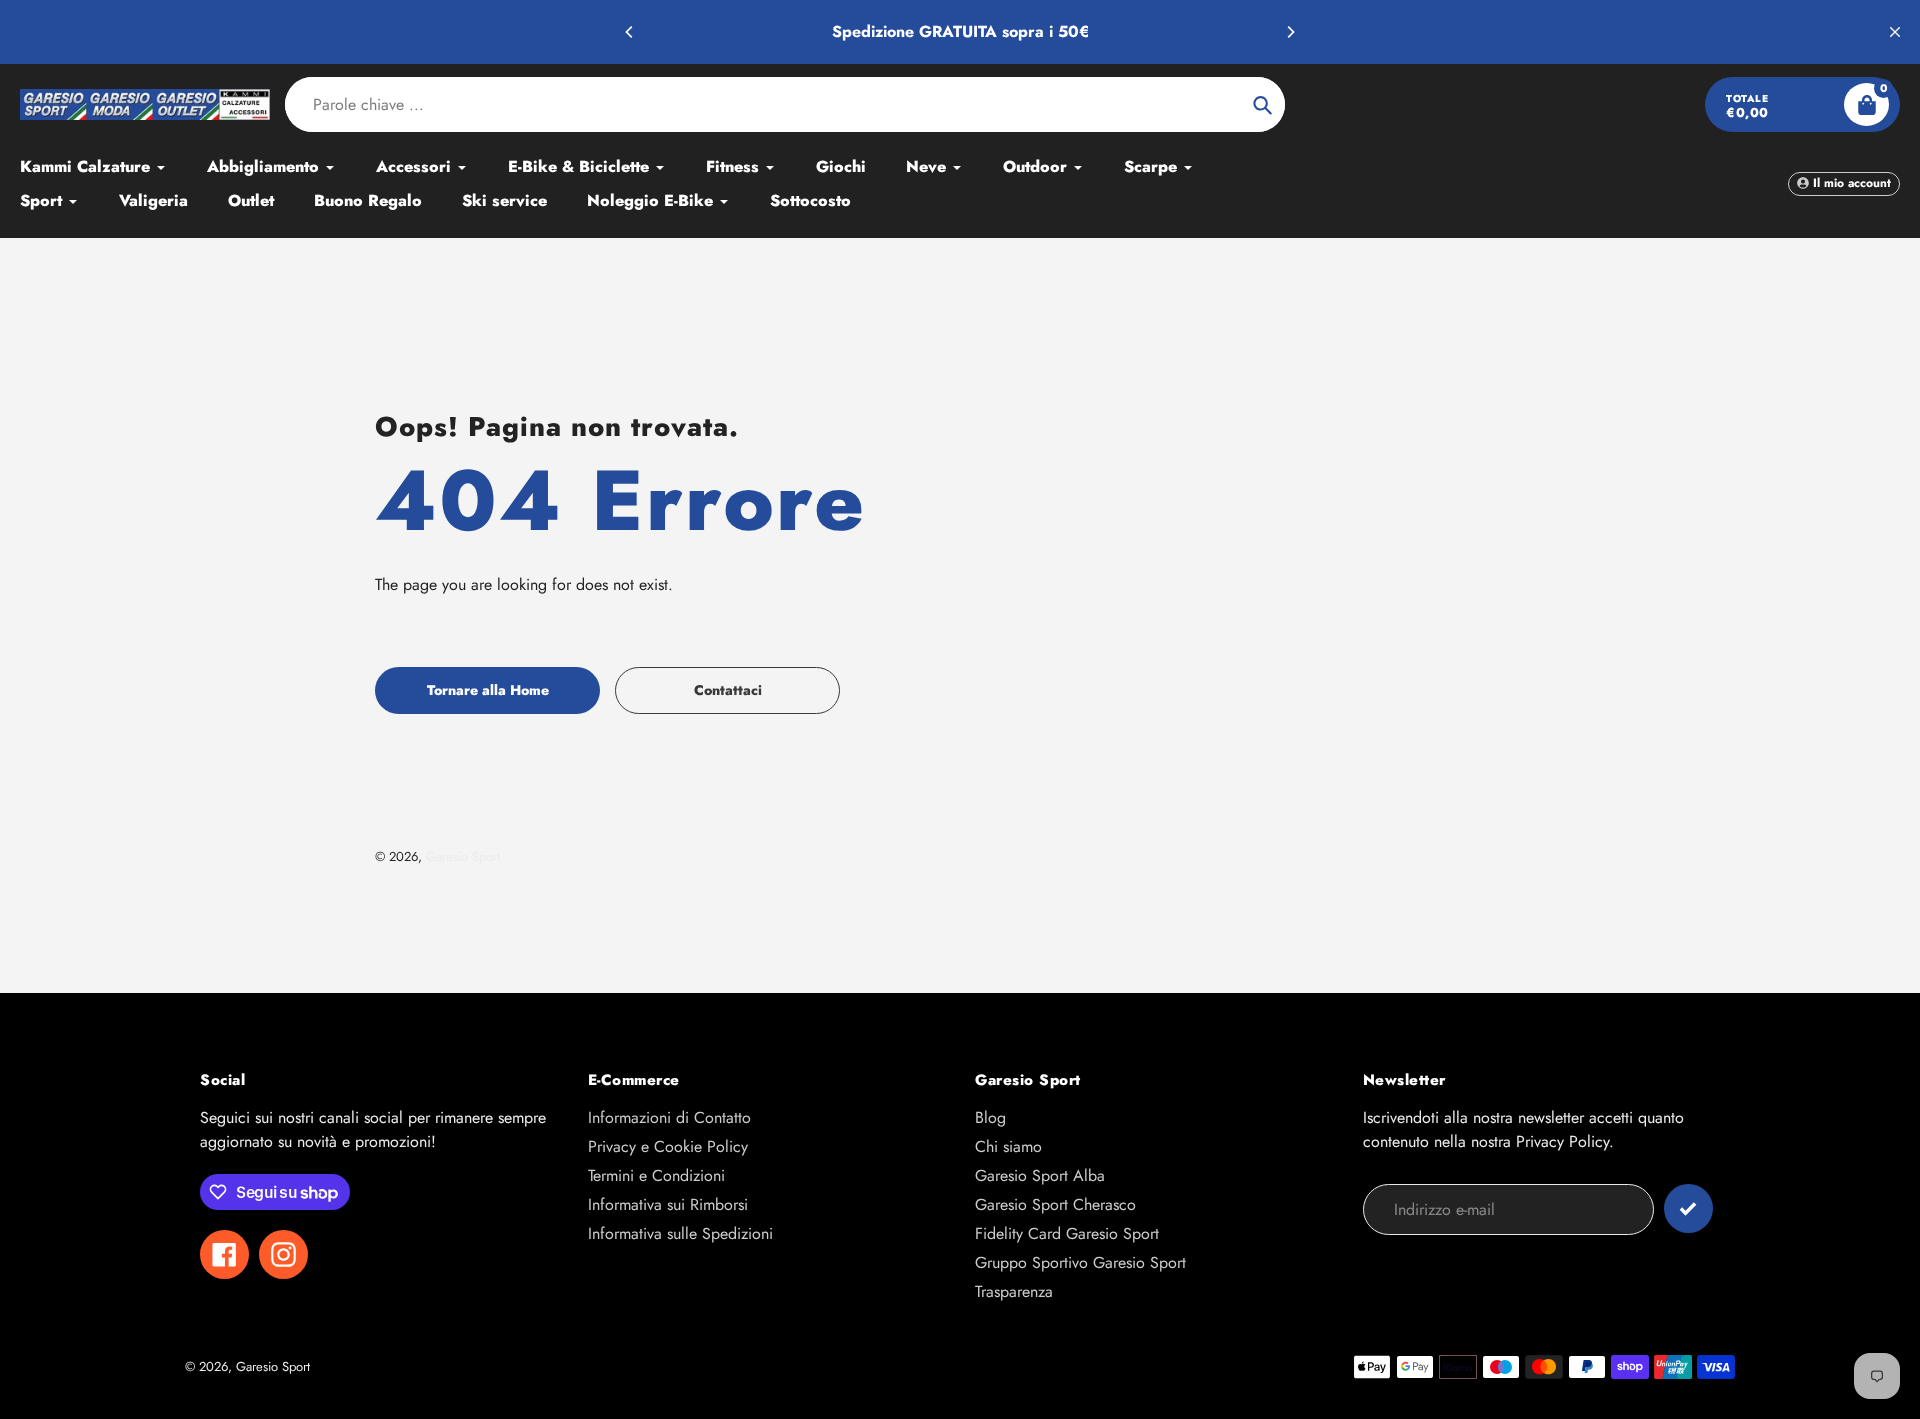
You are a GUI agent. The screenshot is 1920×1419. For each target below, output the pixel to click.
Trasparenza (1014, 1291)
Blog (990, 1117)
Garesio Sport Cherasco (1055, 1204)
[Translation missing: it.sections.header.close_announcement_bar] (1895, 32)
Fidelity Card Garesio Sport (1067, 1233)
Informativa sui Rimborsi (668, 1204)
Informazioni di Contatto (669, 1117)
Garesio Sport (463, 856)
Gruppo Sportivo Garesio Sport (1080, 1262)
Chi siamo (1008, 1146)
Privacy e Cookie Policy (668, 1146)
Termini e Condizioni (656, 1175)
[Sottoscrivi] (1688, 1208)
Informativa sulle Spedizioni (680, 1233)
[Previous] (630, 32)
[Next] (1290, 32)
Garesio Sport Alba (1040, 1175)
